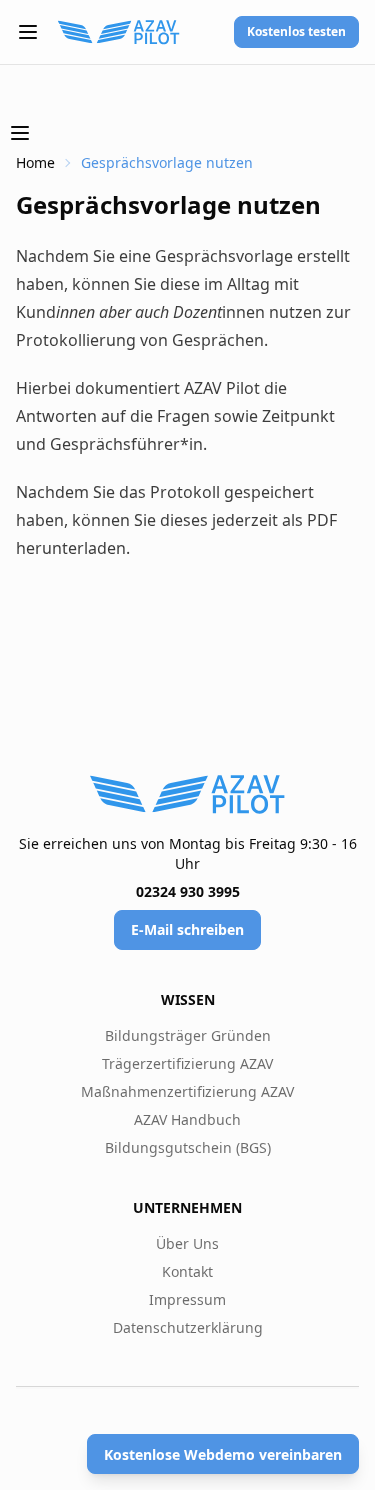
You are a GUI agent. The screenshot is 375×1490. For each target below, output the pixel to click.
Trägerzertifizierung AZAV (187, 1063)
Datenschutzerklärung (188, 1327)
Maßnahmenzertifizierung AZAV (187, 1091)
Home (35, 162)
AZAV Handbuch (187, 1119)
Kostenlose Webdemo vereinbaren (223, 1454)
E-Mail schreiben (187, 929)
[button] (28, 32)
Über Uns (187, 1243)
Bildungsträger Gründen (188, 1035)
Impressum (187, 1299)
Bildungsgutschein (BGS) (188, 1147)
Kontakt (187, 1271)
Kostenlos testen (296, 31)
